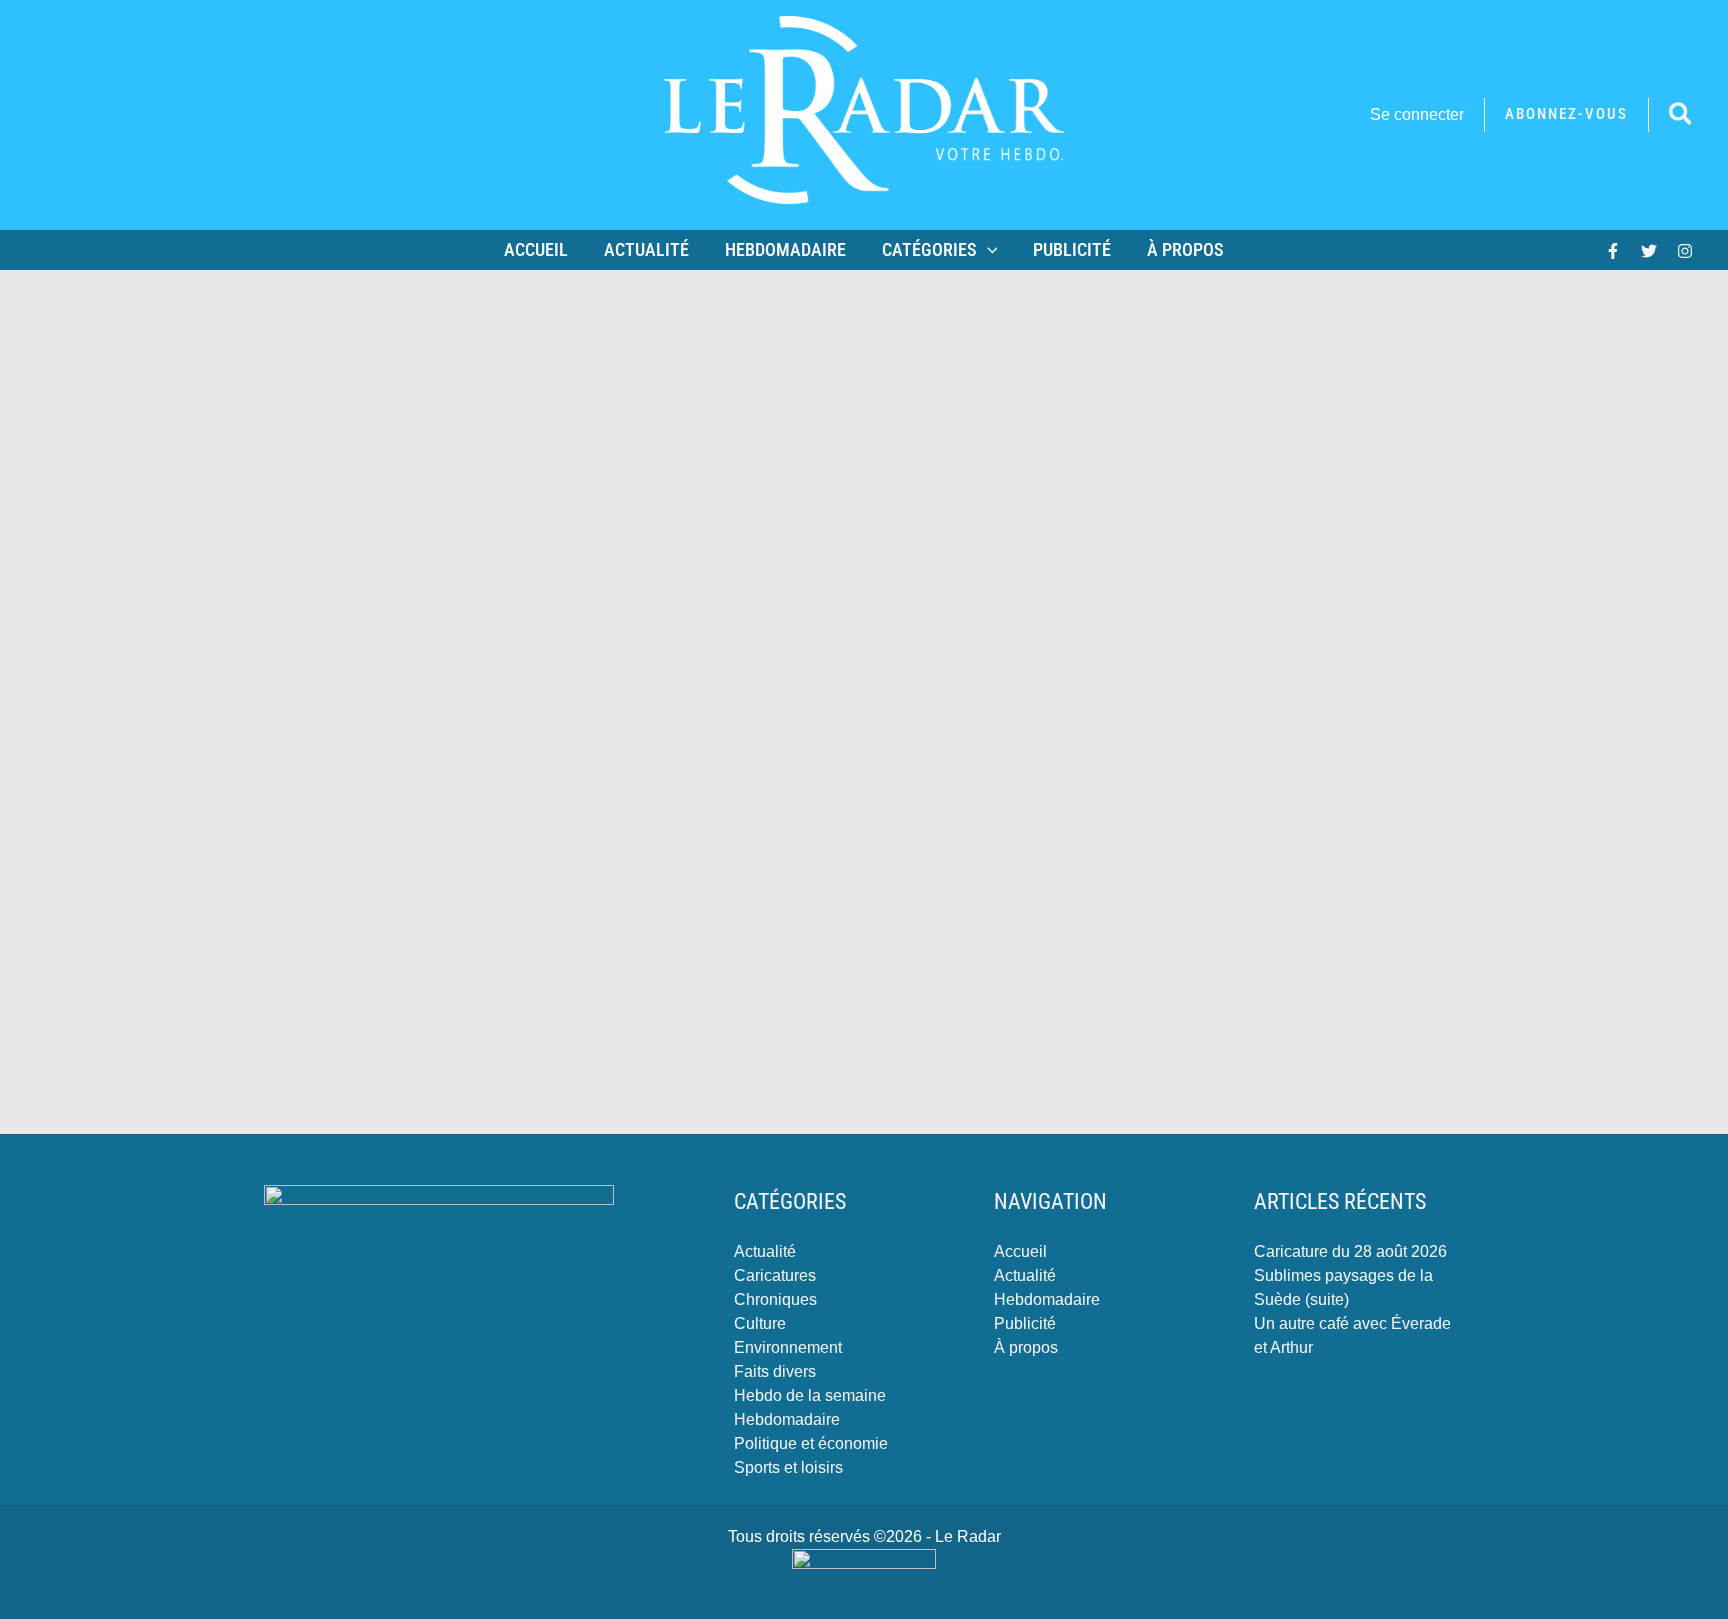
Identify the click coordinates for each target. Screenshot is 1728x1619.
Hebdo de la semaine (810, 1395)
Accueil (536, 249)
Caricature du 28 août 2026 (1350, 1251)
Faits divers (775, 1371)
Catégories (929, 249)
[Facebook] (1613, 251)
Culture (760, 1323)
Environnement (788, 1347)
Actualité (646, 249)
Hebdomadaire (785, 249)
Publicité (1072, 249)
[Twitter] (1649, 251)
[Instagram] (1685, 251)
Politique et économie (811, 1443)
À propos (1185, 249)
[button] (1566, 114)
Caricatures (775, 1275)
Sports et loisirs (788, 1467)
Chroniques (775, 1299)
